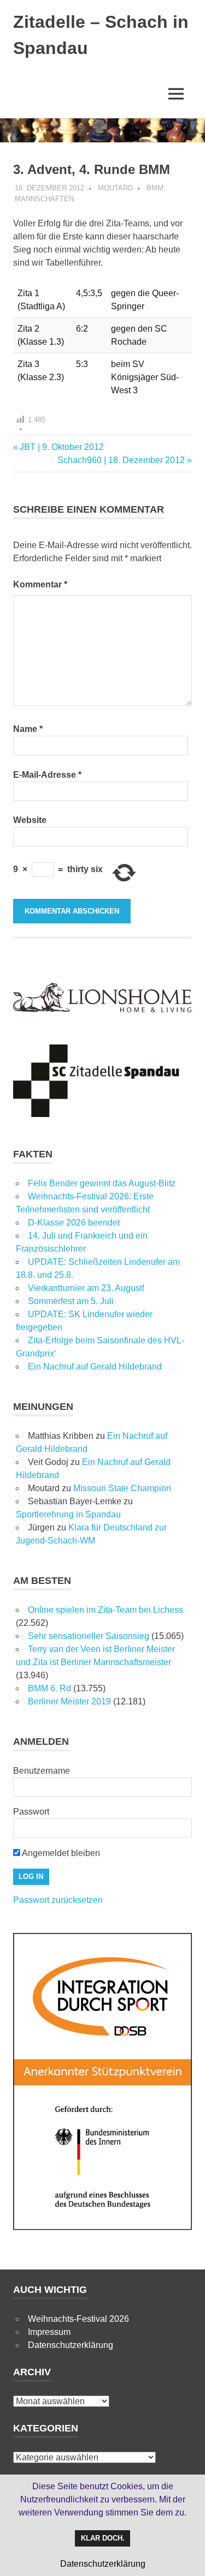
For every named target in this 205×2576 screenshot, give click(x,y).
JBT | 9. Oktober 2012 (61, 447)
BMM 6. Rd (49, 1688)
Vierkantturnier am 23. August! (86, 1288)
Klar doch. (103, 2538)
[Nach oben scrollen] (186, 2557)
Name (28, 729)
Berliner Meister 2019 (69, 1701)
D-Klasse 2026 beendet (74, 1223)
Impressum (49, 2332)
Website (30, 820)
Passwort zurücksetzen (58, 1900)
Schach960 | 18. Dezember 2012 (121, 460)
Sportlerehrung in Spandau (68, 1514)
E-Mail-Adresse (47, 775)
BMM (155, 188)
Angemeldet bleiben (60, 1853)
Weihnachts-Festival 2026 (78, 2319)
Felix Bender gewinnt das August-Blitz (102, 1183)
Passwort (31, 1812)
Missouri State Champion (122, 1488)
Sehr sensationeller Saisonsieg (89, 1636)
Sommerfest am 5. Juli (71, 1301)
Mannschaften (44, 199)
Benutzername (42, 1771)
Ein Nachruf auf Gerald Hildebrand (95, 1367)
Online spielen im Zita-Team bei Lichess (106, 1610)
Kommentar (40, 584)
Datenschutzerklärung (71, 2345)
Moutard (115, 188)
